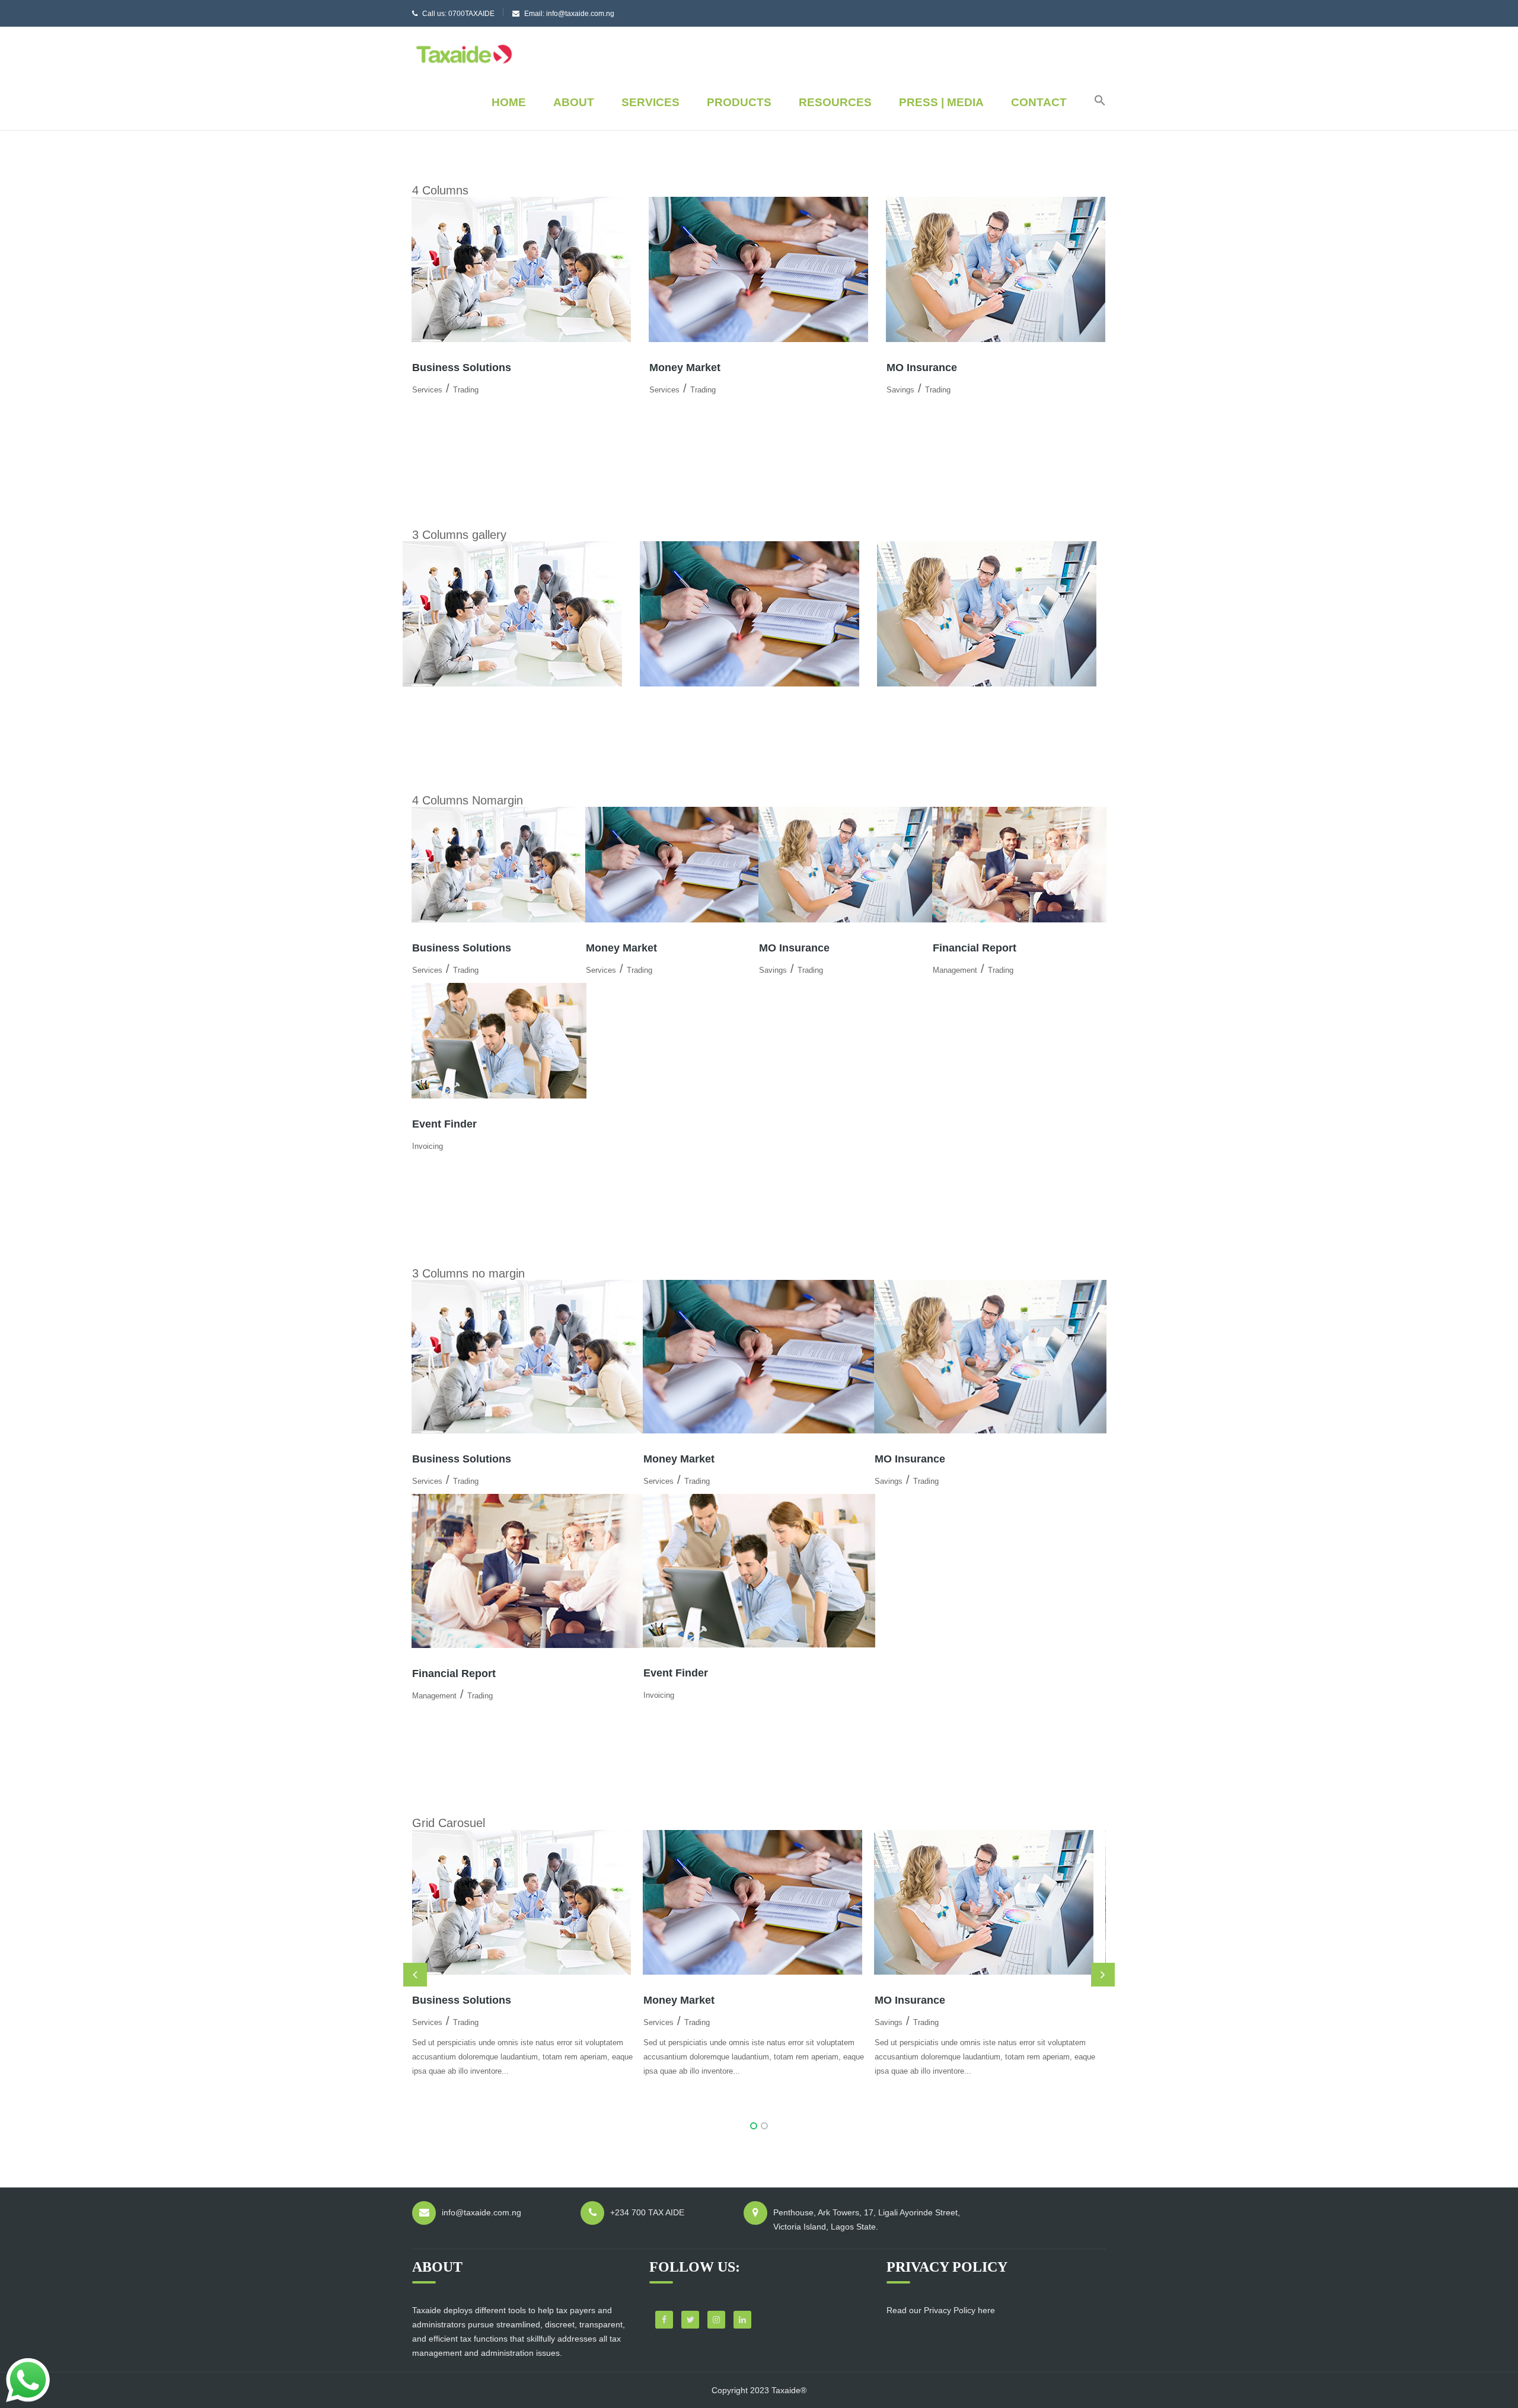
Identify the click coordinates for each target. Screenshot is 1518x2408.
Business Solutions (462, 368)
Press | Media (941, 102)
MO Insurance (922, 368)
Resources (835, 102)
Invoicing (428, 1146)
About (574, 102)
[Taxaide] (464, 53)
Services (650, 102)
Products (739, 102)
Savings (900, 390)
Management (955, 970)
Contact (1039, 102)
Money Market (685, 368)
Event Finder (444, 1124)
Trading (466, 390)
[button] (1094, 103)
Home (509, 102)
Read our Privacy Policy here (941, 2310)
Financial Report (975, 948)
